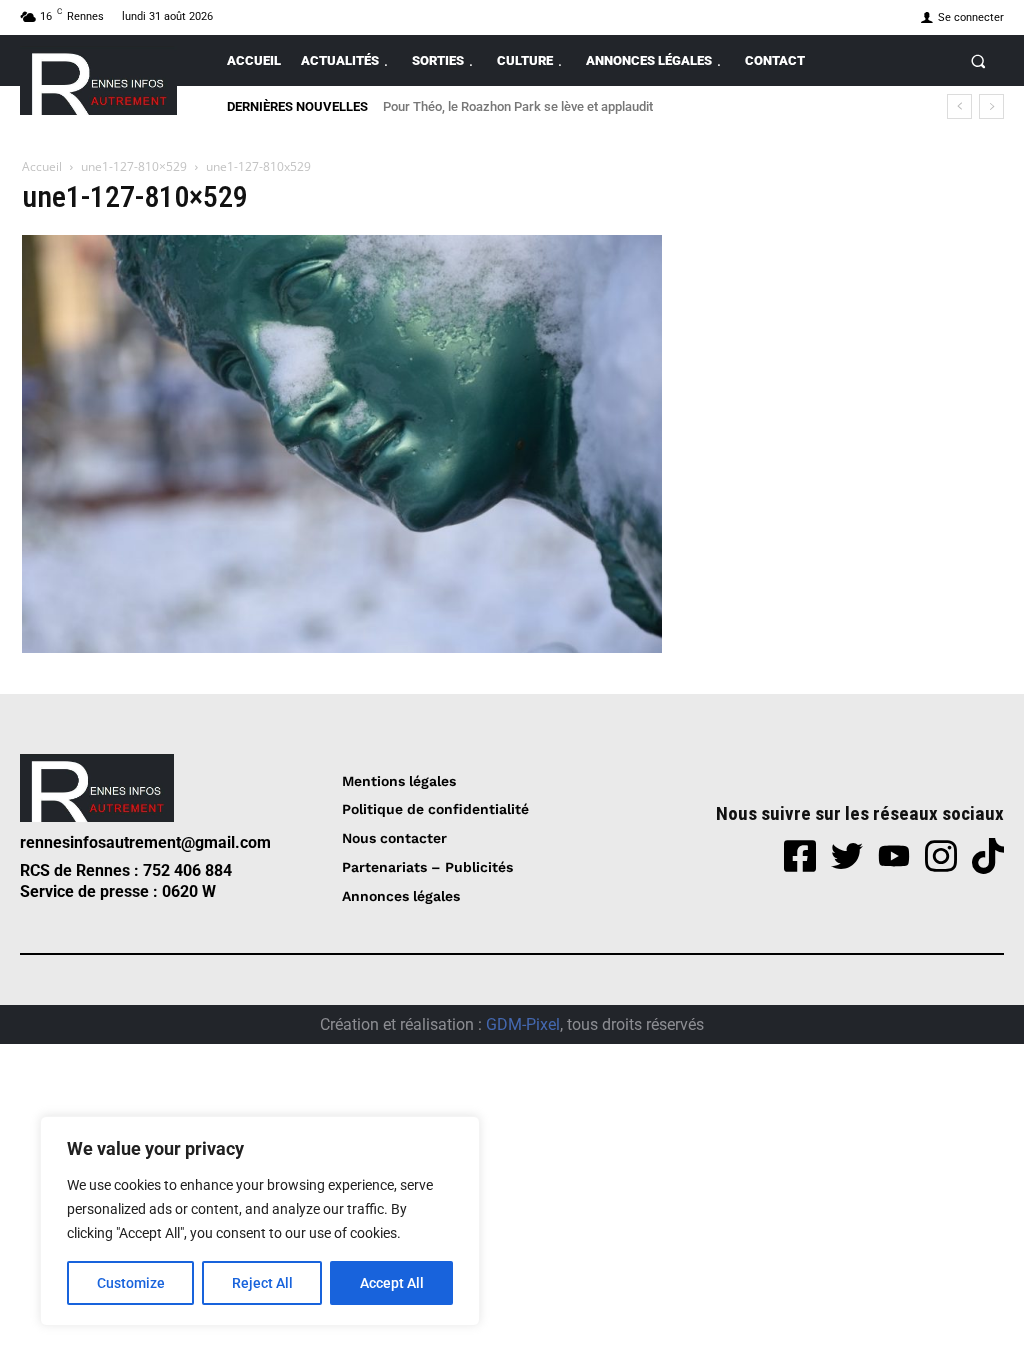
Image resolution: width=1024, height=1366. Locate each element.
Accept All (392, 1283)
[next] (991, 106)
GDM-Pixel (523, 1024)
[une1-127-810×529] (342, 647)
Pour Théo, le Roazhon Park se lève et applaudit (518, 106)
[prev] (959, 106)
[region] (260, 1221)
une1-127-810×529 (134, 166)
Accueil (42, 166)
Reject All (262, 1283)
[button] (978, 60)
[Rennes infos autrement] (98, 80)
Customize (131, 1283)
